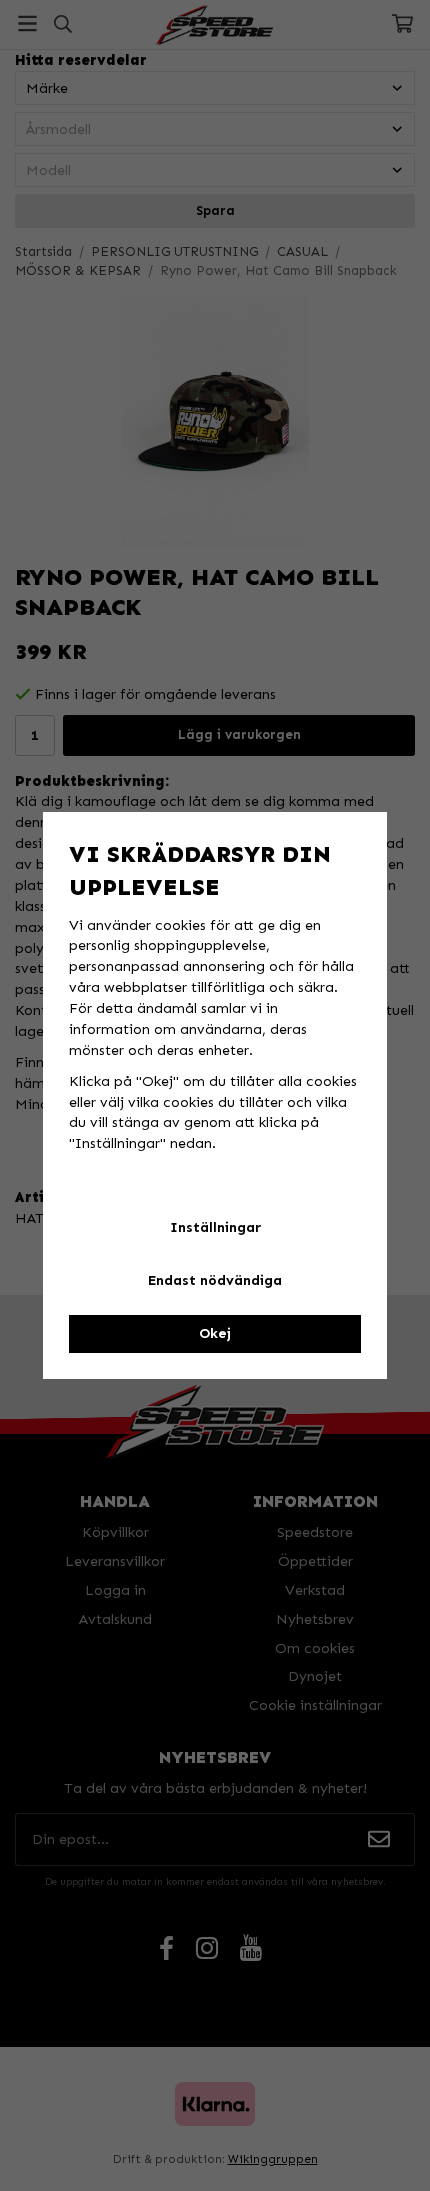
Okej (215, 1333)
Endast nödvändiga (215, 1280)
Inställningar (215, 1227)
